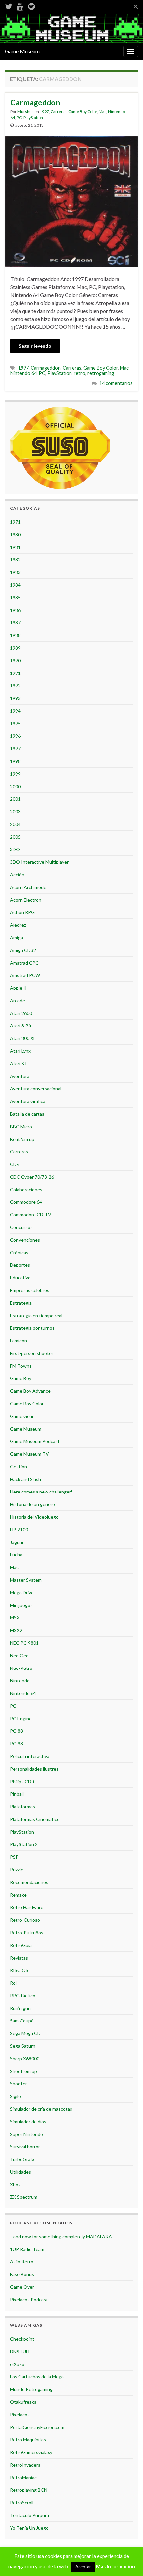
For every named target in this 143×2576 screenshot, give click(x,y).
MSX (15, 1618)
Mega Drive (22, 1592)
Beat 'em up (22, 1139)
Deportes (20, 1265)
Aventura (20, 1076)
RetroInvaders (25, 2465)
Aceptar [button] (83, 2567)
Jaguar (17, 1542)
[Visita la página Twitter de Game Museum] (9, 5)
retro (80, 373)
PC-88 (16, 1731)
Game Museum (22, 51)
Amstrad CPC (24, 963)
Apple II (18, 988)
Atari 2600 (21, 1013)
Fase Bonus (22, 2274)
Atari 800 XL (23, 1038)
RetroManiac (23, 2477)
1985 (15, 597)
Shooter (18, 2084)
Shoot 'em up (23, 2071)
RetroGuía (21, 1945)
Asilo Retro (22, 2262)
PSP (14, 1857)
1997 (44, 112)
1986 (15, 610)
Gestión (18, 1466)
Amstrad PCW (25, 975)
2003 (15, 812)
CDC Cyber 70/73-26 (32, 1177)
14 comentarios (116, 383)
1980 (15, 534)
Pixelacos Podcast (29, 2299)
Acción (17, 875)
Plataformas (22, 1807)
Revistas (19, 1958)
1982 (15, 560)
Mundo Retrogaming (31, 2389)
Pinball (17, 1794)
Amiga (16, 937)
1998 (15, 761)
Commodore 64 (26, 1202)
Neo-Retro (21, 1668)
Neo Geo (19, 1655)
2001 (15, 799)
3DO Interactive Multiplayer (39, 862)
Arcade (17, 1000)
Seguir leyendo (35, 346)
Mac (103, 112)
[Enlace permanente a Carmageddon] (71, 201)
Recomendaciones (29, 1882)
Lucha (16, 1555)
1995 (15, 723)
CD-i (15, 1164)
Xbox (15, 2184)
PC (19, 117)
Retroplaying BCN (29, 2490)
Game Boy (21, 1378)
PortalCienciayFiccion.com (37, 2427)
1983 (15, 572)
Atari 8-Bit (21, 1026)
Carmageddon (35, 102)
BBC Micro (21, 1126)
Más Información (116, 2566)
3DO (15, 849)
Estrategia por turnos (32, 1328)
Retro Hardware (27, 1907)
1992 (15, 686)
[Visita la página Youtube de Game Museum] (20, 5)
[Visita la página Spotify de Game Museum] (31, 5)
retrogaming (101, 373)
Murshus (25, 112)
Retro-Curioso (25, 1920)
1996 (15, 736)
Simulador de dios (28, 2121)
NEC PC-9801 (24, 1643)
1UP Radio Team (27, 2249)
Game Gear (22, 1416)
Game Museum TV (29, 1454)
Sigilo (15, 2096)
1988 (15, 635)
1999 (15, 774)
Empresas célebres (30, 1290)
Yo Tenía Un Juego (29, 2528)
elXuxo (17, 2364)
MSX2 (16, 1630)
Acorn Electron (26, 900)
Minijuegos (21, 1605)
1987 (15, 623)
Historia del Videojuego (34, 1517)
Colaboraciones (26, 1189)
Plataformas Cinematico (35, 1819)
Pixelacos (20, 2414)
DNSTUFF (20, 2351)
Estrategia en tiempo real (36, 1315)
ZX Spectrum (24, 2197)
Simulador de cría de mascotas (41, 2109)
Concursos (21, 1227)
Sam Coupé (22, 2021)
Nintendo (20, 1681)
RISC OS (19, 1970)
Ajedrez (18, 925)
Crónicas (19, 1252)
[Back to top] (128, 2561)
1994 (15, 711)
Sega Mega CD (25, 2033)
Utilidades (20, 2172)
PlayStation (33, 117)
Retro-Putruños (27, 1932)
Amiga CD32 (23, 950)
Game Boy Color (83, 112)
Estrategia (21, 1303)
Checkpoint (22, 2339)
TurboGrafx (22, 2159)
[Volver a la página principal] (71, 28)
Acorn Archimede (28, 887)
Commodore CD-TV (31, 1215)
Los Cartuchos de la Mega (37, 2377)
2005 (15, 837)
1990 (15, 660)
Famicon (18, 1341)
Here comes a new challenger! (41, 1492)
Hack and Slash (25, 1479)
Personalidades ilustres (34, 1769)
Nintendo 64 (23, 373)
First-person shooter (32, 1353)
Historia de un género (32, 1504)
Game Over (22, 2287)
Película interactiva (30, 1756)
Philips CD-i (22, 1781)
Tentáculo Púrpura (29, 2515)
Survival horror (25, 2147)
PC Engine (21, 1718)
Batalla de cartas (27, 1114)
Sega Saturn (23, 2046)
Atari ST (19, 1063)
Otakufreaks (23, 2402)
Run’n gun (20, 2008)
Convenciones (25, 1240)
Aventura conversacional (36, 1089)
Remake (18, 1895)
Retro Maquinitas (28, 2440)
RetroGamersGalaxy (31, 2452)
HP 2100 (19, 1529)
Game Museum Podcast (35, 1441)
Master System (26, 1580)
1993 (15, 698)
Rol (13, 1983)
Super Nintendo (26, 2134)
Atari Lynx (20, 1051)
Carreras (59, 112)
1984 (15, 585)
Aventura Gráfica (28, 1101)
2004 (15, 824)
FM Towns (21, 1366)
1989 (15, 648)
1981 (15, 547)
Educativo (20, 1278)
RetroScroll (22, 2503)
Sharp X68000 (25, 2058)
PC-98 (16, 1744)
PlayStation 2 (24, 1844)
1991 (15, 673)
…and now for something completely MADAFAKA (61, 2236)
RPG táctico (23, 1995)
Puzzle (17, 1870)
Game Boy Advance (30, 1391)
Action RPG (22, 912)
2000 (15, 786)
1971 (15, 522)
